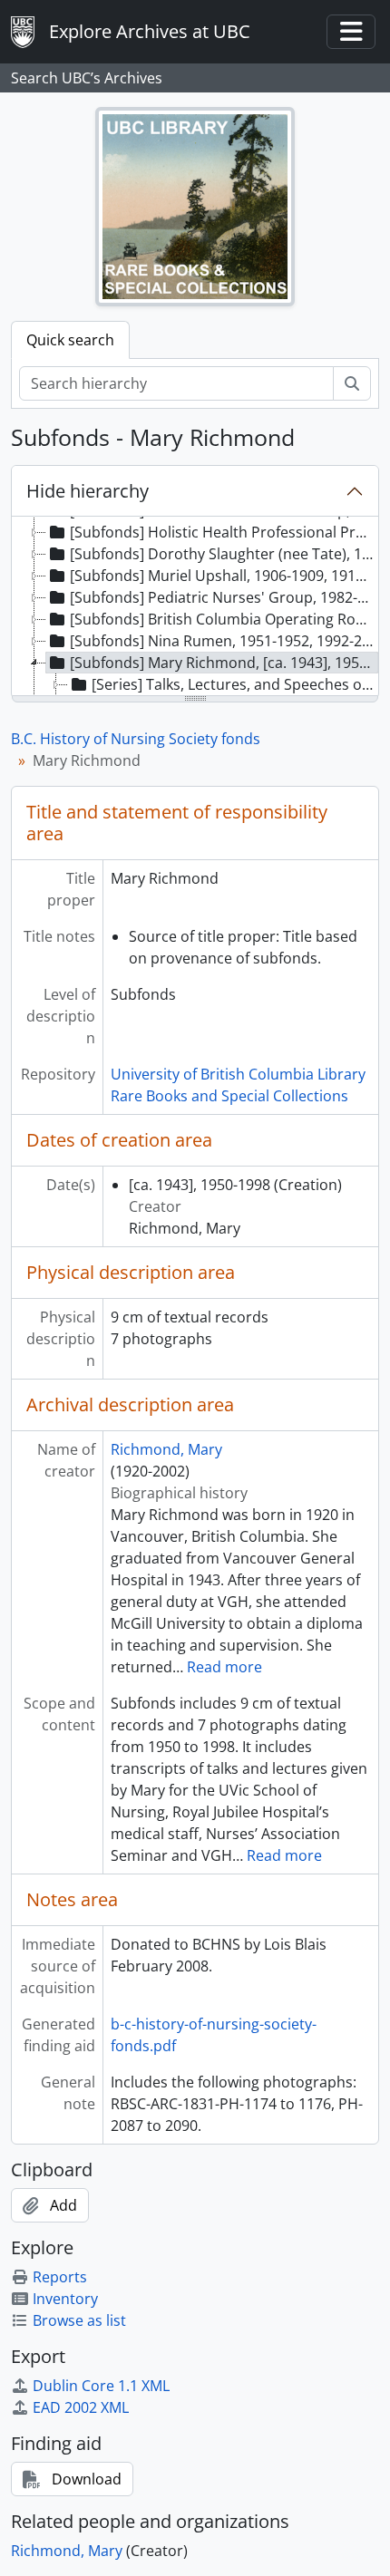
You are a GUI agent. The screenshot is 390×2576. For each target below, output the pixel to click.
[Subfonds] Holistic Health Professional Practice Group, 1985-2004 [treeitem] (224, 532)
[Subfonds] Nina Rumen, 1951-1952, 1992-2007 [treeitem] (224, 641)
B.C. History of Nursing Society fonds (136, 739)
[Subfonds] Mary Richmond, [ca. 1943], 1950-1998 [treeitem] (224, 663)
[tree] (195, 607)
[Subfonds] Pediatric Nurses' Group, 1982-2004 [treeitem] (224, 597)
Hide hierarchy (88, 491)
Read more (224, 1667)
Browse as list (79, 2320)
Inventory (65, 2299)
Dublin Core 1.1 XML (101, 2386)
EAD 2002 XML (81, 2407)
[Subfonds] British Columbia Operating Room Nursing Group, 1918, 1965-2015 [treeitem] (224, 619)
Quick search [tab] (70, 340)
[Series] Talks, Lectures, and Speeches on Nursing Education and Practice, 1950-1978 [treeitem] (235, 684)
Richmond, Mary (166, 1449)
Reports (60, 2277)
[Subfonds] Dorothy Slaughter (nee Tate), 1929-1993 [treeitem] (224, 554)
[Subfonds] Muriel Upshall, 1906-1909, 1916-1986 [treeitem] (224, 576)
